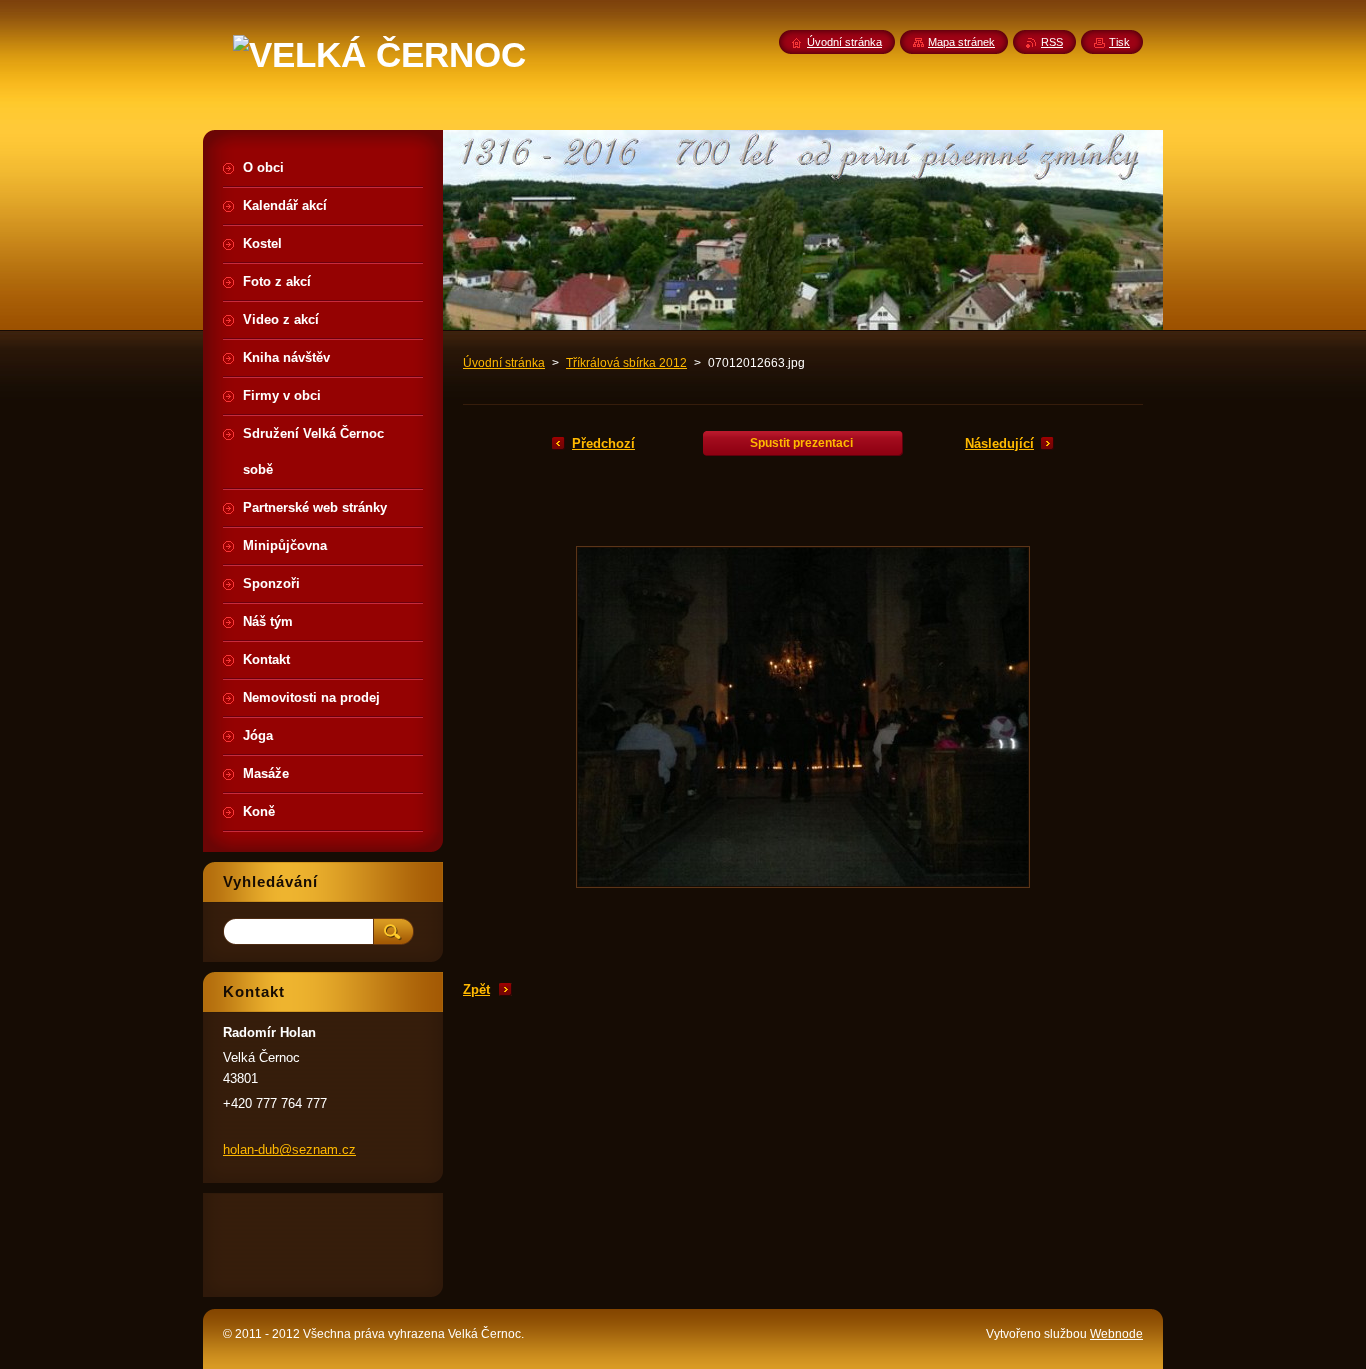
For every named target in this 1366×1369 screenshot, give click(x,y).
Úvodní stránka (504, 363)
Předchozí (603, 443)
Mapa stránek (961, 42)
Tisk (1119, 42)
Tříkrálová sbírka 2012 (626, 363)
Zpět (476, 989)
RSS (1052, 42)
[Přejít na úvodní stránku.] (379, 55)
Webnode (1116, 1334)
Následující (999, 443)
